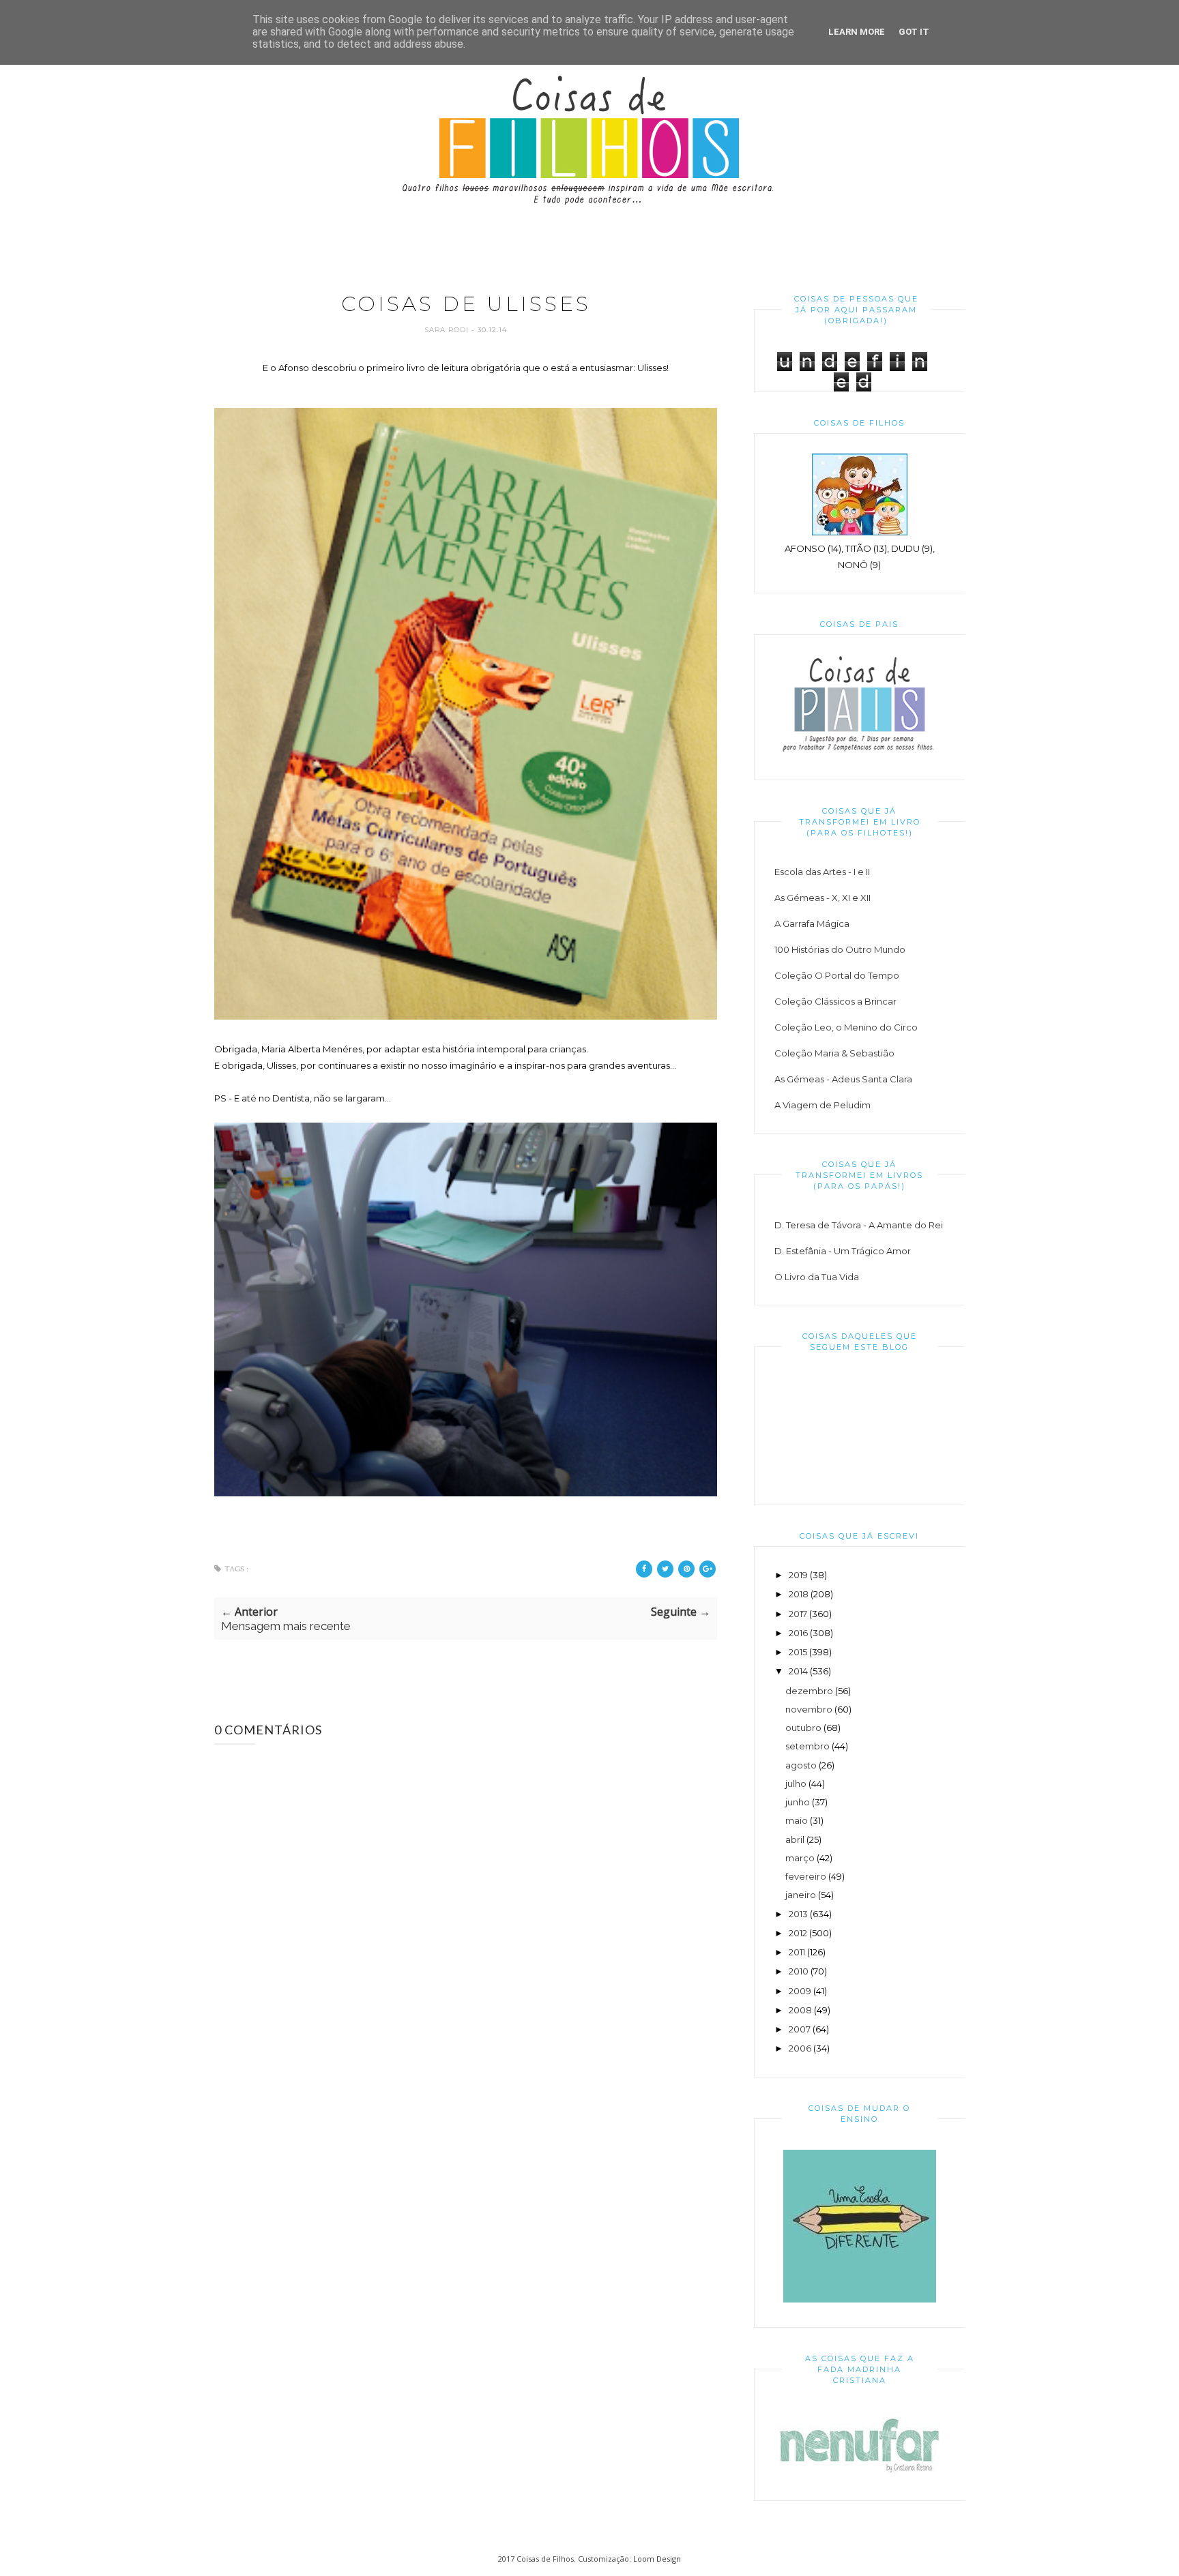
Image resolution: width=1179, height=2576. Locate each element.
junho (798, 1802)
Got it (914, 32)
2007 (800, 2029)
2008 (800, 2010)
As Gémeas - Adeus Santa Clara (843, 1079)
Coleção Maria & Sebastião (834, 1053)
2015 (798, 1652)
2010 (799, 1971)
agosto (801, 1765)
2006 (800, 2048)
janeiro (801, 1895)
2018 (799, 1594)
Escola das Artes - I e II (822, 872)
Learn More (857, 32)
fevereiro (806, 1876)
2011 (797, 1952)
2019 (798, 1575)
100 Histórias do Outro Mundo (840, 949)
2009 (800, 1991)
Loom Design (657, 2559)
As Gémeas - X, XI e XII (823, 898)
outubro (803, 1728)
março (800, 1858)
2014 (798, 1671)
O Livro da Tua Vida (817, 1277)
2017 (798, 1614)
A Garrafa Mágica (812, 923)
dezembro (809, 1691)
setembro (807, 1746)
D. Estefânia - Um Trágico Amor (843, 1251)
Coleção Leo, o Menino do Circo (846, 1027)
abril (795, 1839)
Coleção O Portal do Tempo (837, 975)
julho (796, 1783)
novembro (809, 1709)
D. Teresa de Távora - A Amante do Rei (859, 1225)
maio (797, 1820)
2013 (798, 1914)
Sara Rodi (448, 330)
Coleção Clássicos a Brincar (835, 1001)
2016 (798, 1633)
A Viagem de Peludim (823, 1105)
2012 (798, 1933)
